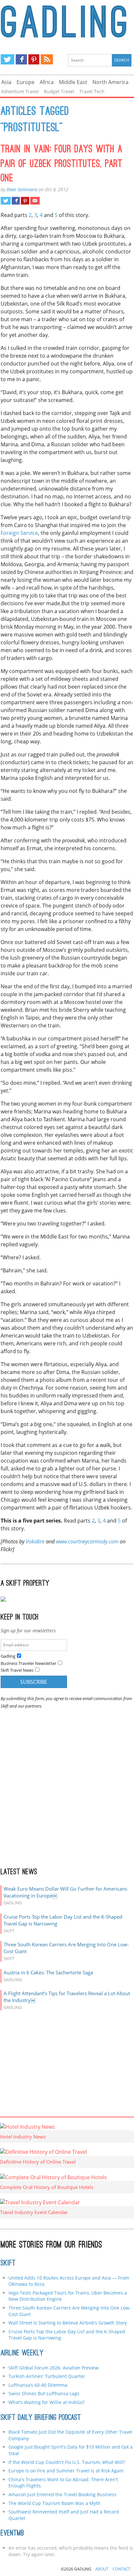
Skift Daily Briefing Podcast (41, 2418)
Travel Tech (92, 91)
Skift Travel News (17, 1670)
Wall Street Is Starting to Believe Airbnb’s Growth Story (68, 2323)
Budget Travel (59, 91)
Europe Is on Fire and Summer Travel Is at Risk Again (66, 2471)
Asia (6, 82)
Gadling (67, 21)
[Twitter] (7, 59)
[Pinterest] (34, 59)
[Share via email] (35, 201)
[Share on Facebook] (16, 201)
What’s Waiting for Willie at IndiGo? (47, 2402)
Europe (26, 82)
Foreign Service (19, 533)
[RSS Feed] (47, 59)
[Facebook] (21, 59)
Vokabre (35, 1541)
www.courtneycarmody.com (87, 1541)
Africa (47, 82)
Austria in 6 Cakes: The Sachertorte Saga (48, 1972)
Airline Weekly (22, 2354)
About (102, 2569)
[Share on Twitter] (6, 201)
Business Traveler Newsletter (28, 1663)
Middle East (73, 82)
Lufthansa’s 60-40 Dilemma (39, 2385)
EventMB (12, 2534)
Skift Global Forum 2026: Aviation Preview (54, 2368)
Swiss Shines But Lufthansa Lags (44, 2393)
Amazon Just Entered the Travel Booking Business (62, 2494)
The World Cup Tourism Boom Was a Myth (54, 2503)
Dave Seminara (22, 189)
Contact (121, 2569)
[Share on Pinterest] (25, 201)
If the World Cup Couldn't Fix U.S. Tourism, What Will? (67, 2462)
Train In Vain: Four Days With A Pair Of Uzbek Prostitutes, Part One (62, 165)
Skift (8, 2264)
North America (110, 82)
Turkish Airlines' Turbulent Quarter (47, 2376)
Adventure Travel (20, 91)
